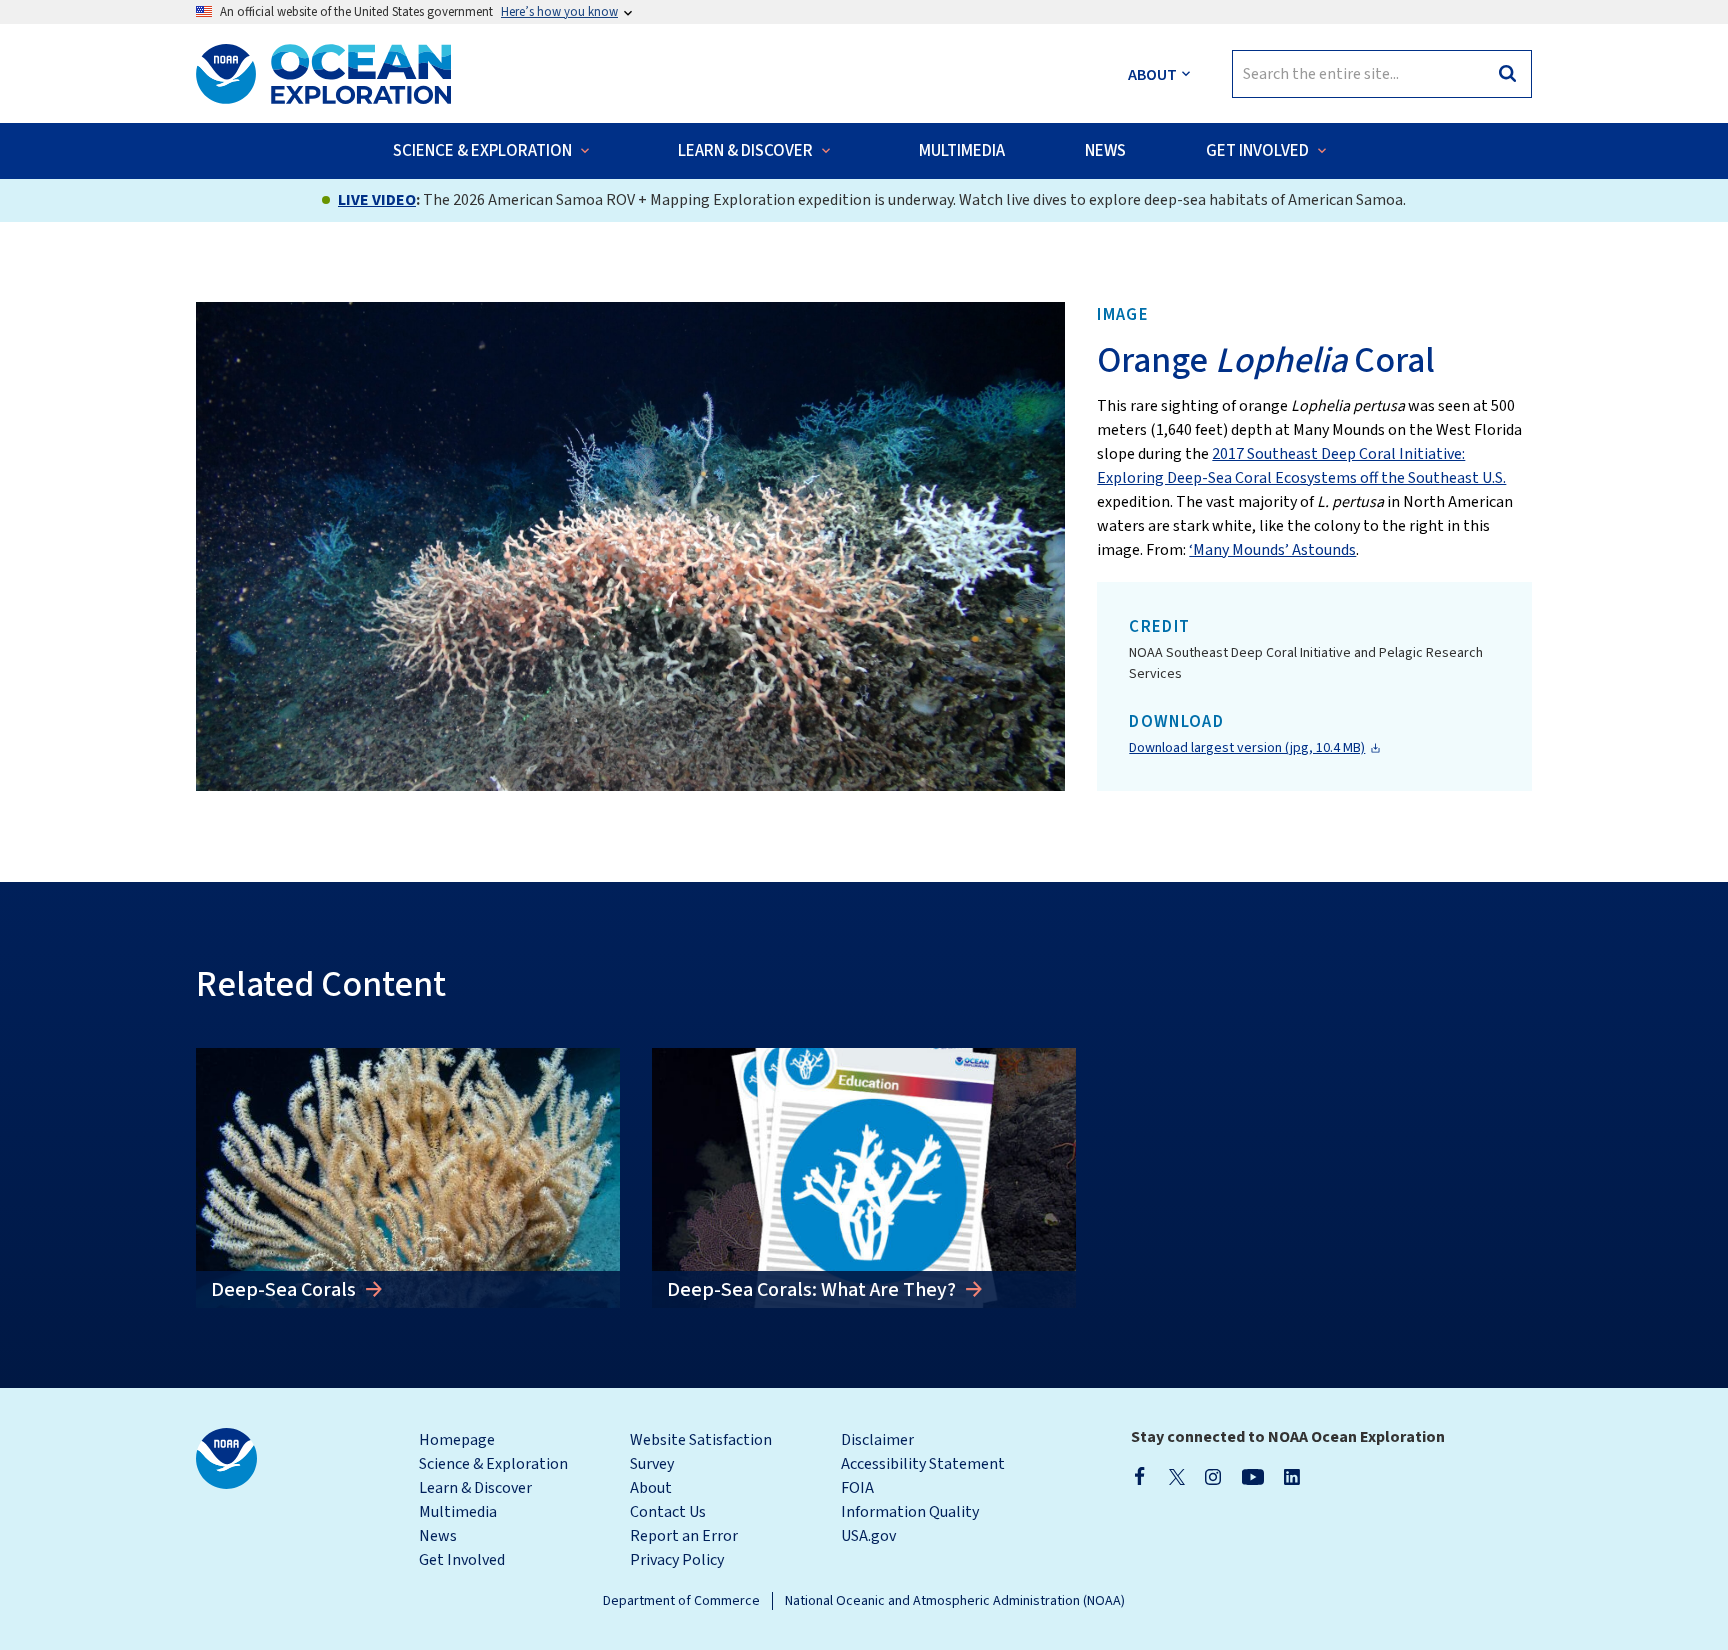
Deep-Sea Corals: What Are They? (813, 1290)
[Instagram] (1213, 1476)
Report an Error (684, 1536)
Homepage (457, 1440)
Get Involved (462, 1560)
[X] (1177, 1476)
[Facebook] (1140, 1476)
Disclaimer (877, 1440)
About (651, 1488)
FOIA (857, 1488)
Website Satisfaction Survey (701, 1452)
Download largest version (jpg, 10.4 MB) (1247, 748)
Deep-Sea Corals (285, 1290)
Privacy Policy (677, 1560)
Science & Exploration (493, 1464)
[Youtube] (1252, 1476)
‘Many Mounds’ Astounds (1272, 550)
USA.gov (868, 1536)
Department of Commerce (681, 1601)
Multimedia (458, 1512)
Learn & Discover (475, 1488)
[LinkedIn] (1292, 1476)
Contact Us (668, 1512)
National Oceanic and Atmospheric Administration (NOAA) (955, 1601)
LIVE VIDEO (377, 200)
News (438, 1536)
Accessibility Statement (923, 1464)
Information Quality (910, 1512)
